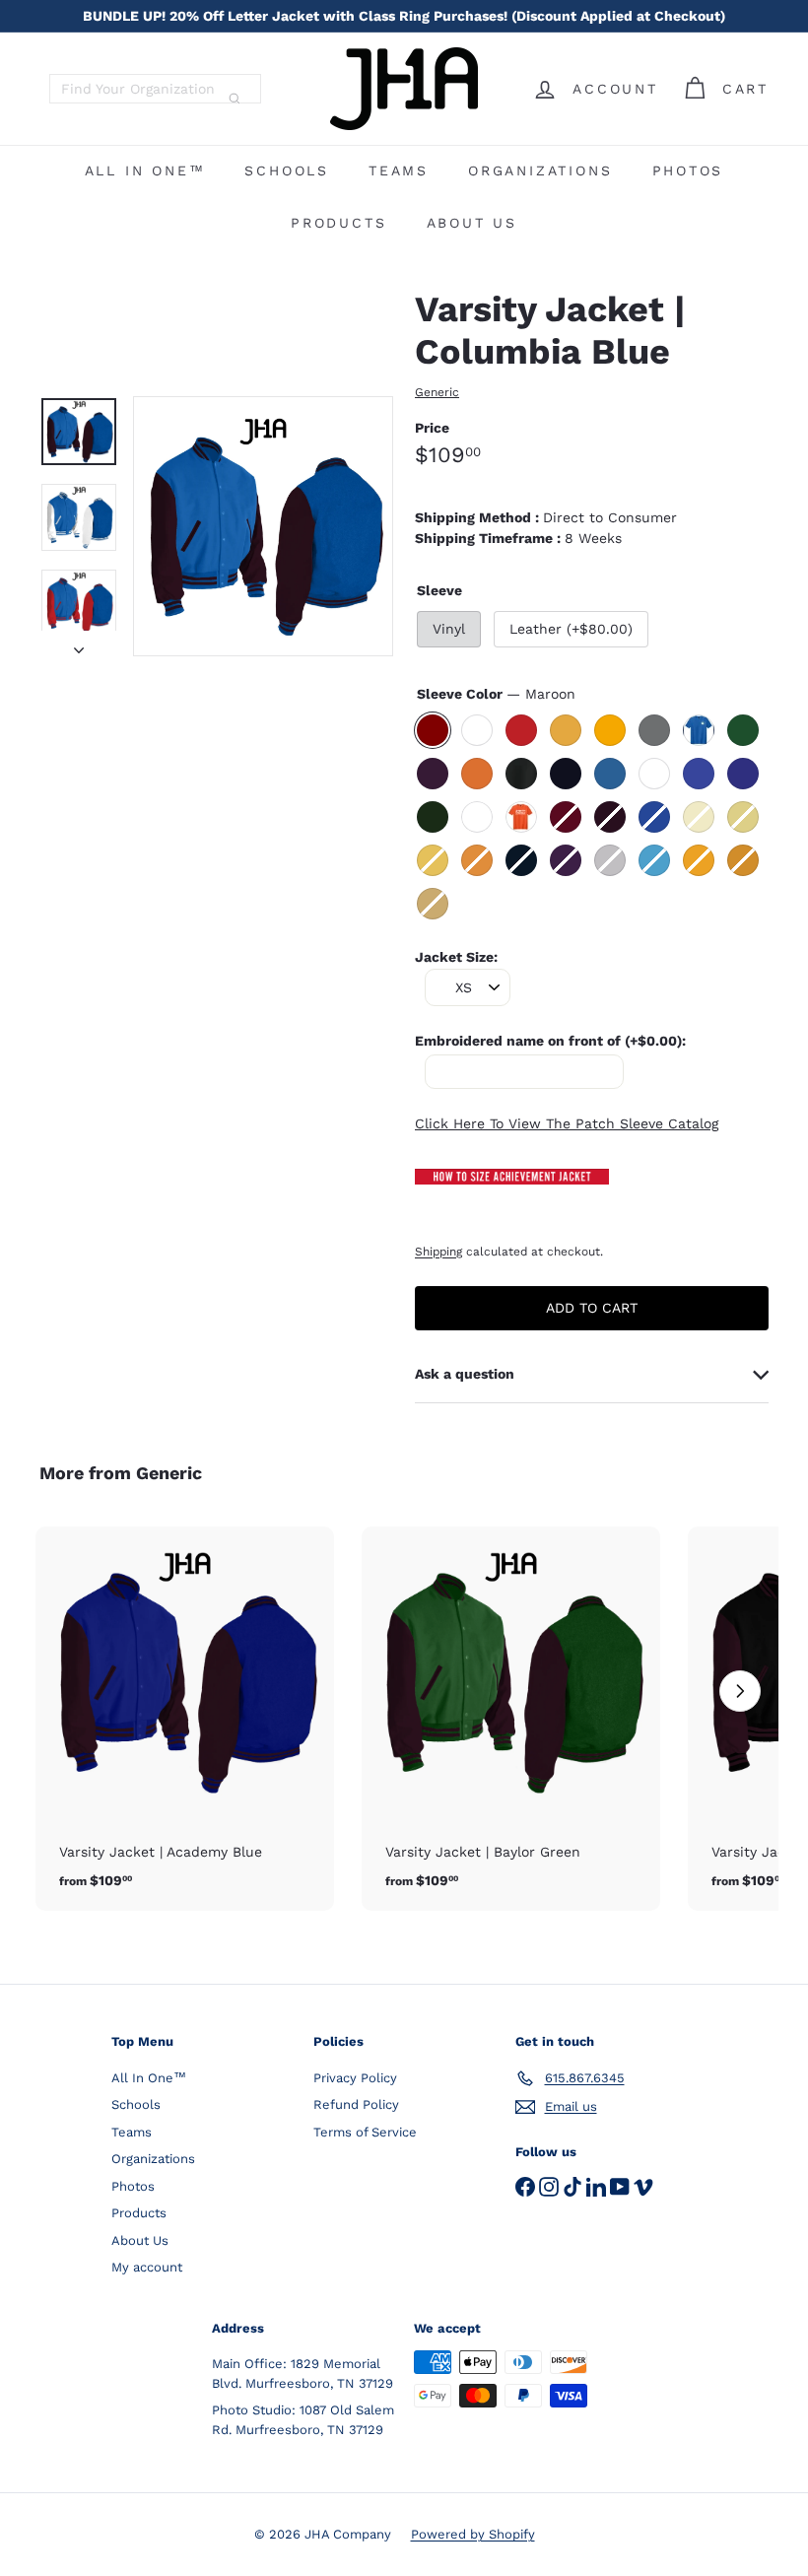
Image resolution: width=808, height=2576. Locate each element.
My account (147, 2267)
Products (338, 223)
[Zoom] (263, 526)
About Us (472, 223)
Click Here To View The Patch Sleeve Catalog (567, 1123)
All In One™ (145, 170)
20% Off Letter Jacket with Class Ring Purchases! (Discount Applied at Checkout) (404, 16)
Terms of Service (365, 2132)
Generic (169, 1473)
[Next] (79, 644)
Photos (688, 170)
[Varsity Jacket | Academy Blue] (185, 1719)
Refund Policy (356, 2104)
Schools (287, 170)
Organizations (540, 170)
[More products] (740, 1691)
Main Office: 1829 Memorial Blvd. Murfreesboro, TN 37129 (303, 2373)
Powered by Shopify (473, 2534)
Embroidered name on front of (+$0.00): (550, 1041)
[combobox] (155, 89)
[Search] (235, 99)
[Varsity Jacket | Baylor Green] (511, 1719)
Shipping (438, 1252)
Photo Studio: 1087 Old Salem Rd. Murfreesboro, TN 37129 (303, 2420)
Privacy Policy (355, 2078)
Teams (399, 170)
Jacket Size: (456, 957)
